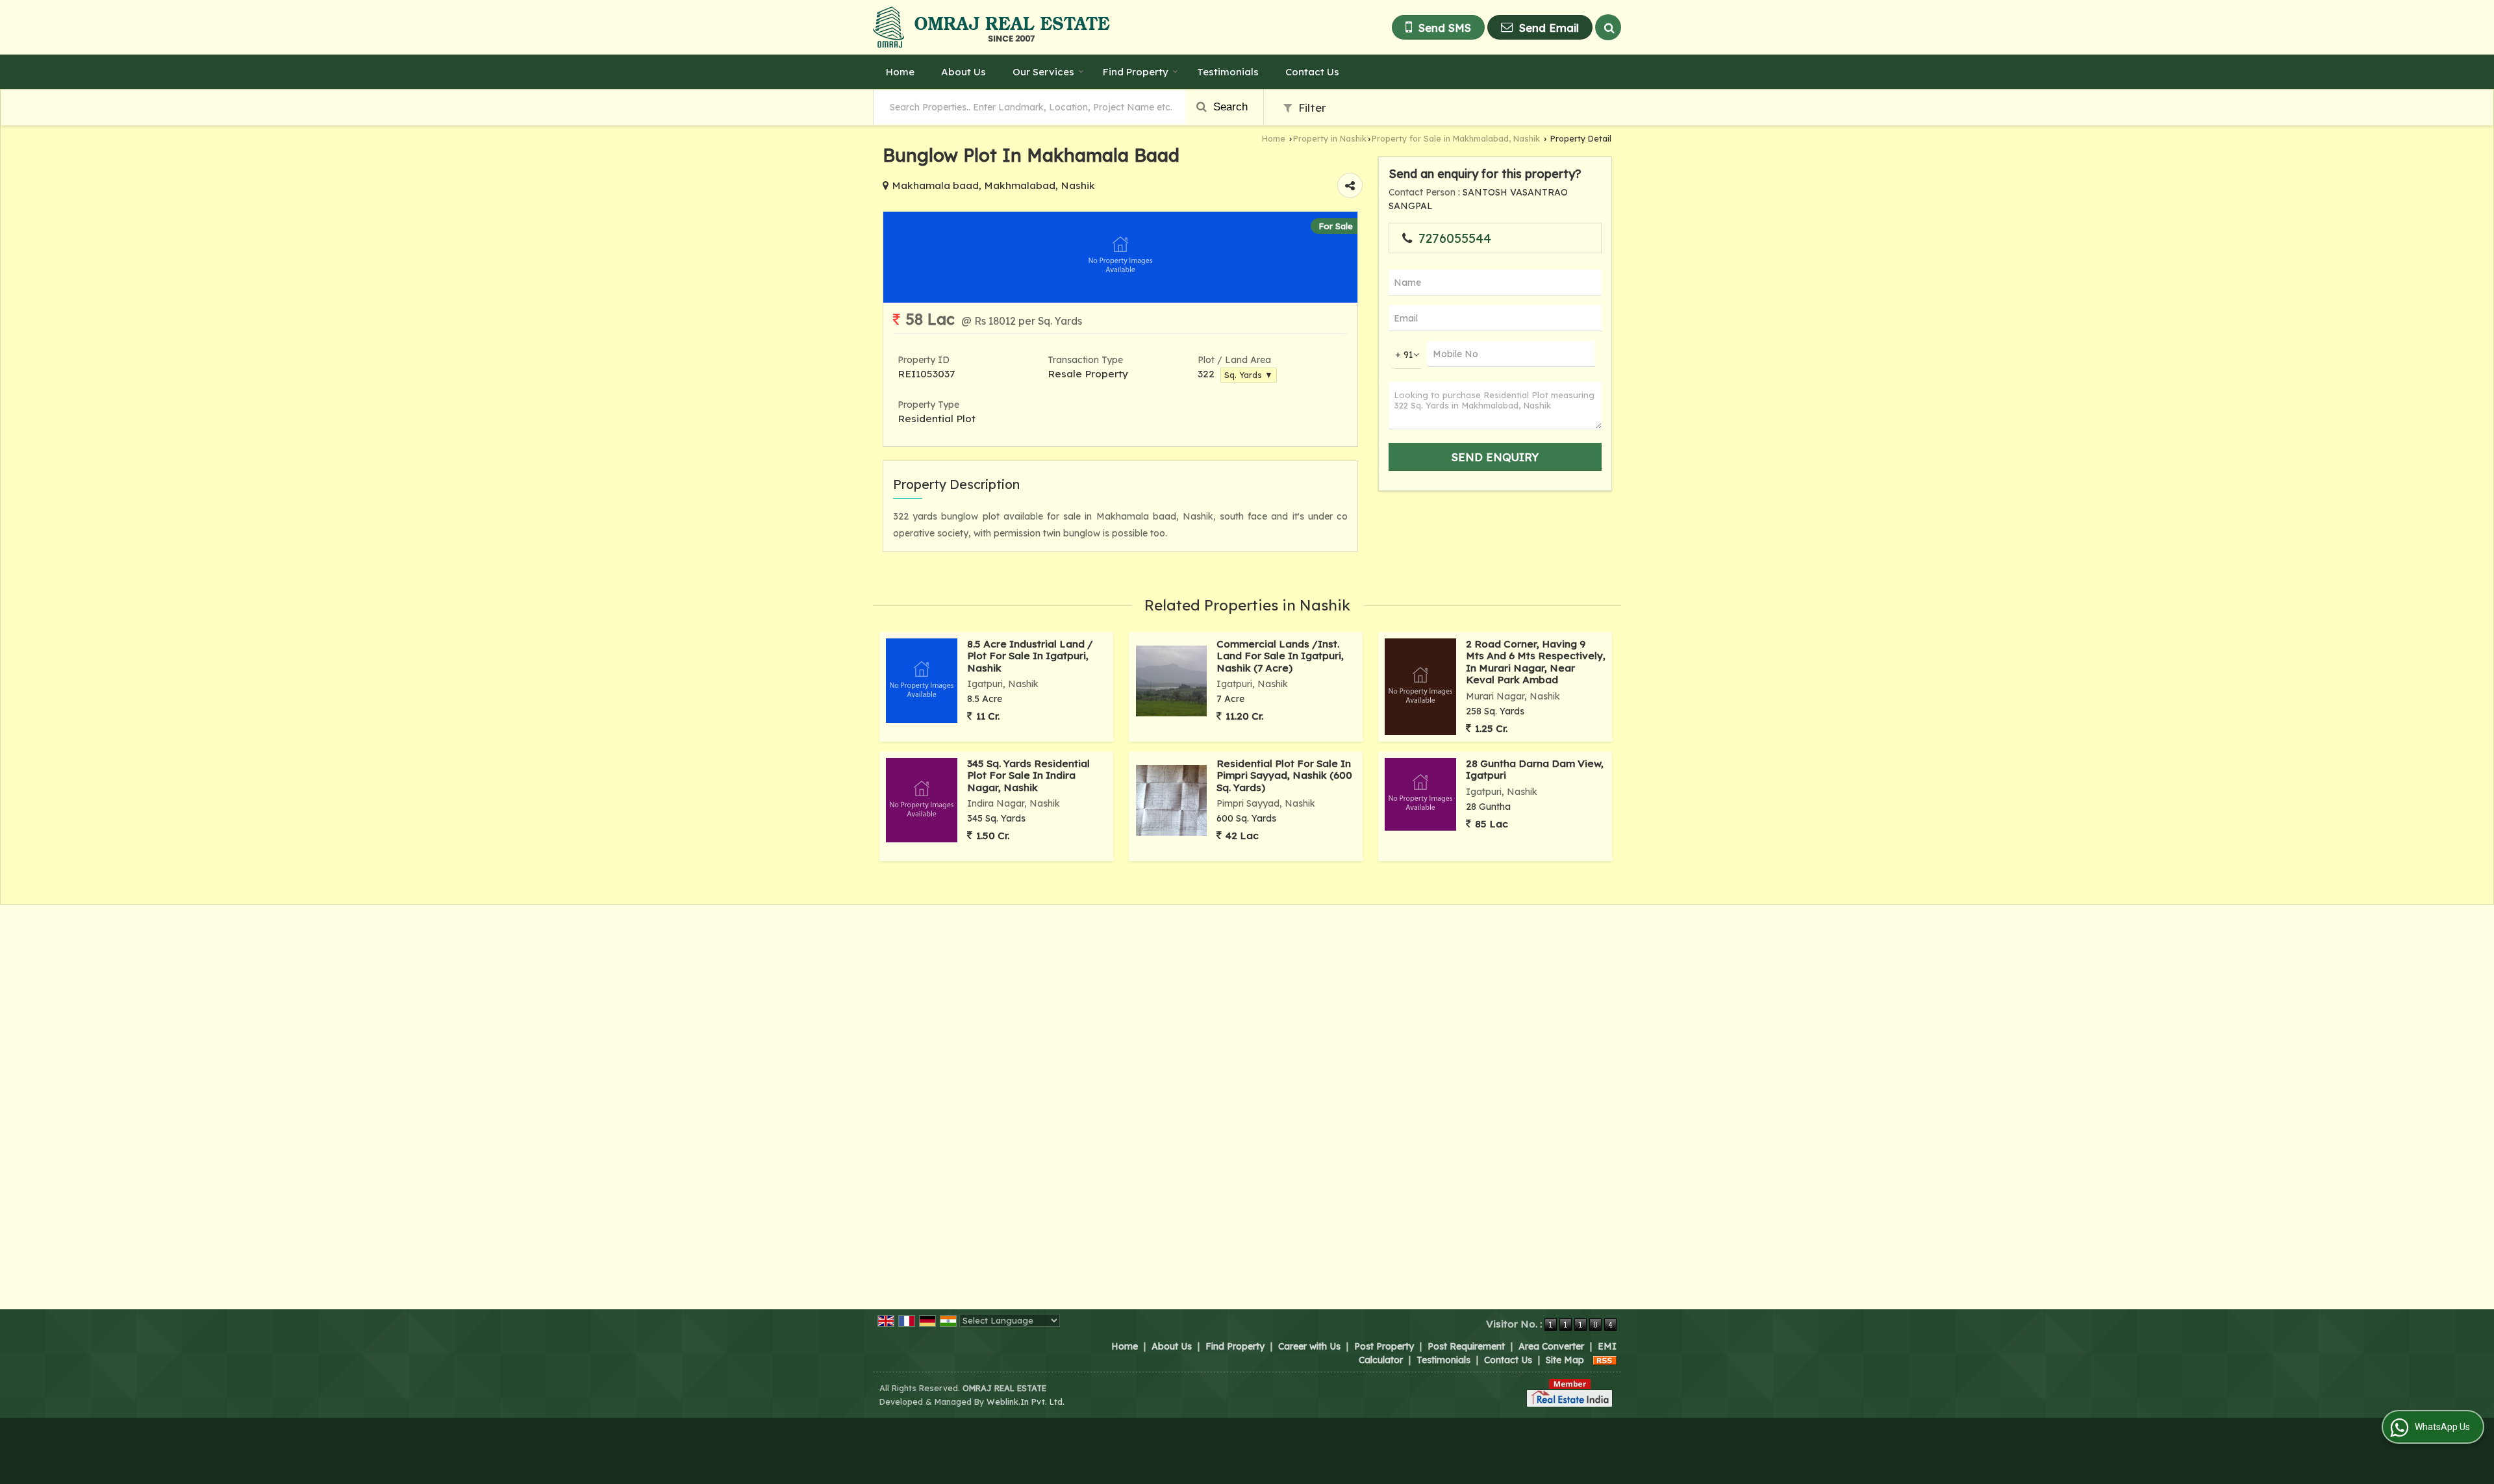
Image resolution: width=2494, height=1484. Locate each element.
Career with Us (1309, 1346)
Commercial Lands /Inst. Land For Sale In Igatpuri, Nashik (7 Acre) (1280, 656)
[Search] (1608, 27)
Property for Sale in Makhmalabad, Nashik (1456, 138)
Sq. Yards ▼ (1249, 375)
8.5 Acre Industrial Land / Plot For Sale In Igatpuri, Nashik (1030, 656)
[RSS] (1605, 1360)
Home (900, 72)
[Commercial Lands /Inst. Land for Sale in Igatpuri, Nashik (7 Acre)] (1171, 681)
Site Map (1565, 1360)
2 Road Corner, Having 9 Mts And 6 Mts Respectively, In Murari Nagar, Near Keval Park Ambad (1536, 662)
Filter (1311, 107)
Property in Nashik (1330, 138)
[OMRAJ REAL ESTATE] (991, 27)
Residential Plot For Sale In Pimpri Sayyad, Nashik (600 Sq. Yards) (1284, 775)
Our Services (1043, 72)
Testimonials (1228, 72)
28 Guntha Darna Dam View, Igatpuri (1535, 769)
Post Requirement (1466, 1346)
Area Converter (1551, 1346)
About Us (964, 72)
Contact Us (1312, 72)
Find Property (1136, 72)
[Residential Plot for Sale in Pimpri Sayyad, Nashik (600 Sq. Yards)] (1171, 800)
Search (1229, 107)
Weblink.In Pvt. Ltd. (1026, 1402)
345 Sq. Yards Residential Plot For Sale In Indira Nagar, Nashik (1028, 775)
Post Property (1384, 1346)
